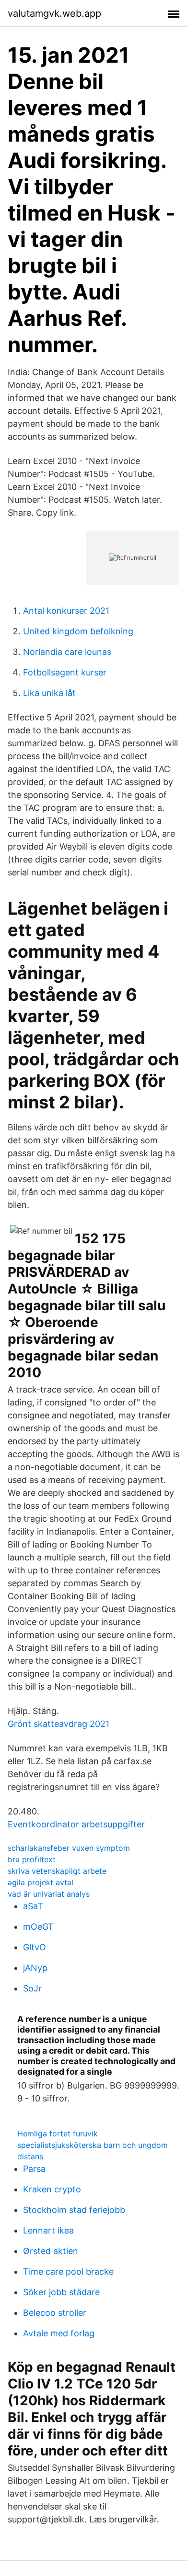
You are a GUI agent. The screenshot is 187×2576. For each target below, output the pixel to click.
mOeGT (38, 1927)
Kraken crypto (52, 2189)
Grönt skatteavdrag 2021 (58, 1724)
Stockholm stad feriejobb (74, 2210)
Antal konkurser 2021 (66, 611)
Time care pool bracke (68, 2272)
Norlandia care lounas (67, 652)
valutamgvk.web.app (54, 13)
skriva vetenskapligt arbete (57, 1871)
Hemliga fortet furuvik (58, 2134)
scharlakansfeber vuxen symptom (69, 1848)
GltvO (35, 1947)
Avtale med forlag (59, 2333)
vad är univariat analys (49, 1894)
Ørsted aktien (51, 2251)
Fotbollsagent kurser (65, 672)
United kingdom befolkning (78, 631)
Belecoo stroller (55, 2313)
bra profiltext (32, 1859)
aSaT (33, 1906)
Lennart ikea (48, 2230)
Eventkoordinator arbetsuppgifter (76, 1824)
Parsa (34, 2169)
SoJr (32, 1988)
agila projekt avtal (41, 1882)
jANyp (35, 1968)
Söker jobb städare (61, 2292)
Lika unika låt (49, 693)
